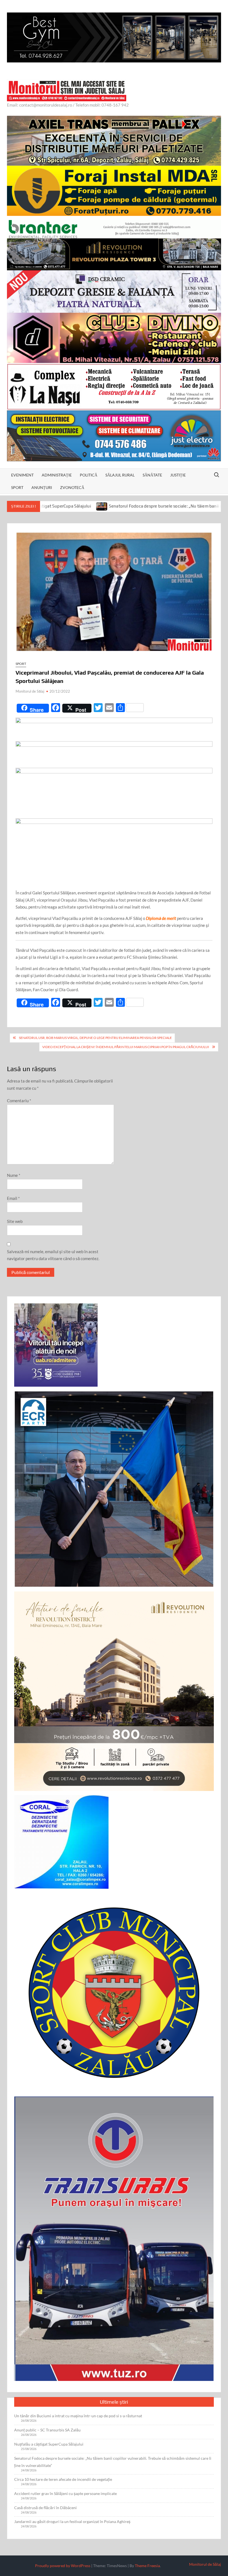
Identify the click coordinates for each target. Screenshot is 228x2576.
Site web (15, 1221)
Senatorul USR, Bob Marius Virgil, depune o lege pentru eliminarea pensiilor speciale (95, 1038)
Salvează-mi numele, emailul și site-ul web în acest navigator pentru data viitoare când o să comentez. (53, 1255)
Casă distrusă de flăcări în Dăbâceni (45, 2508)
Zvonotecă (72, 487)
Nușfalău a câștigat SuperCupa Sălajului (49, 2444)
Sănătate (152, 475)
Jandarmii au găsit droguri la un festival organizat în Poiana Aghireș (72, 2521)
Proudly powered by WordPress (63, 2566)
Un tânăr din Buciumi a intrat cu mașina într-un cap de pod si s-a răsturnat (78, 2416)
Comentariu (19, 1101)
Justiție (178, 475)
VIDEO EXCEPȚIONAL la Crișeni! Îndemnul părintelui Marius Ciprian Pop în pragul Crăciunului (126, 1047)
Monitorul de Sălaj (30, 691)
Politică (89, 475)
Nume (14, 1175)
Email (13, 1198)
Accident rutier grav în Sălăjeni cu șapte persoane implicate (65, 2493)
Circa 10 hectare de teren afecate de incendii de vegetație (63, 2479)
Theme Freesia (147, 2566)
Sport (17, 487)
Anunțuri (42, 487)
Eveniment (22, 475)
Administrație (57, 475)
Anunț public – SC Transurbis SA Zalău (47, 2430)
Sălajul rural (120, 475)
